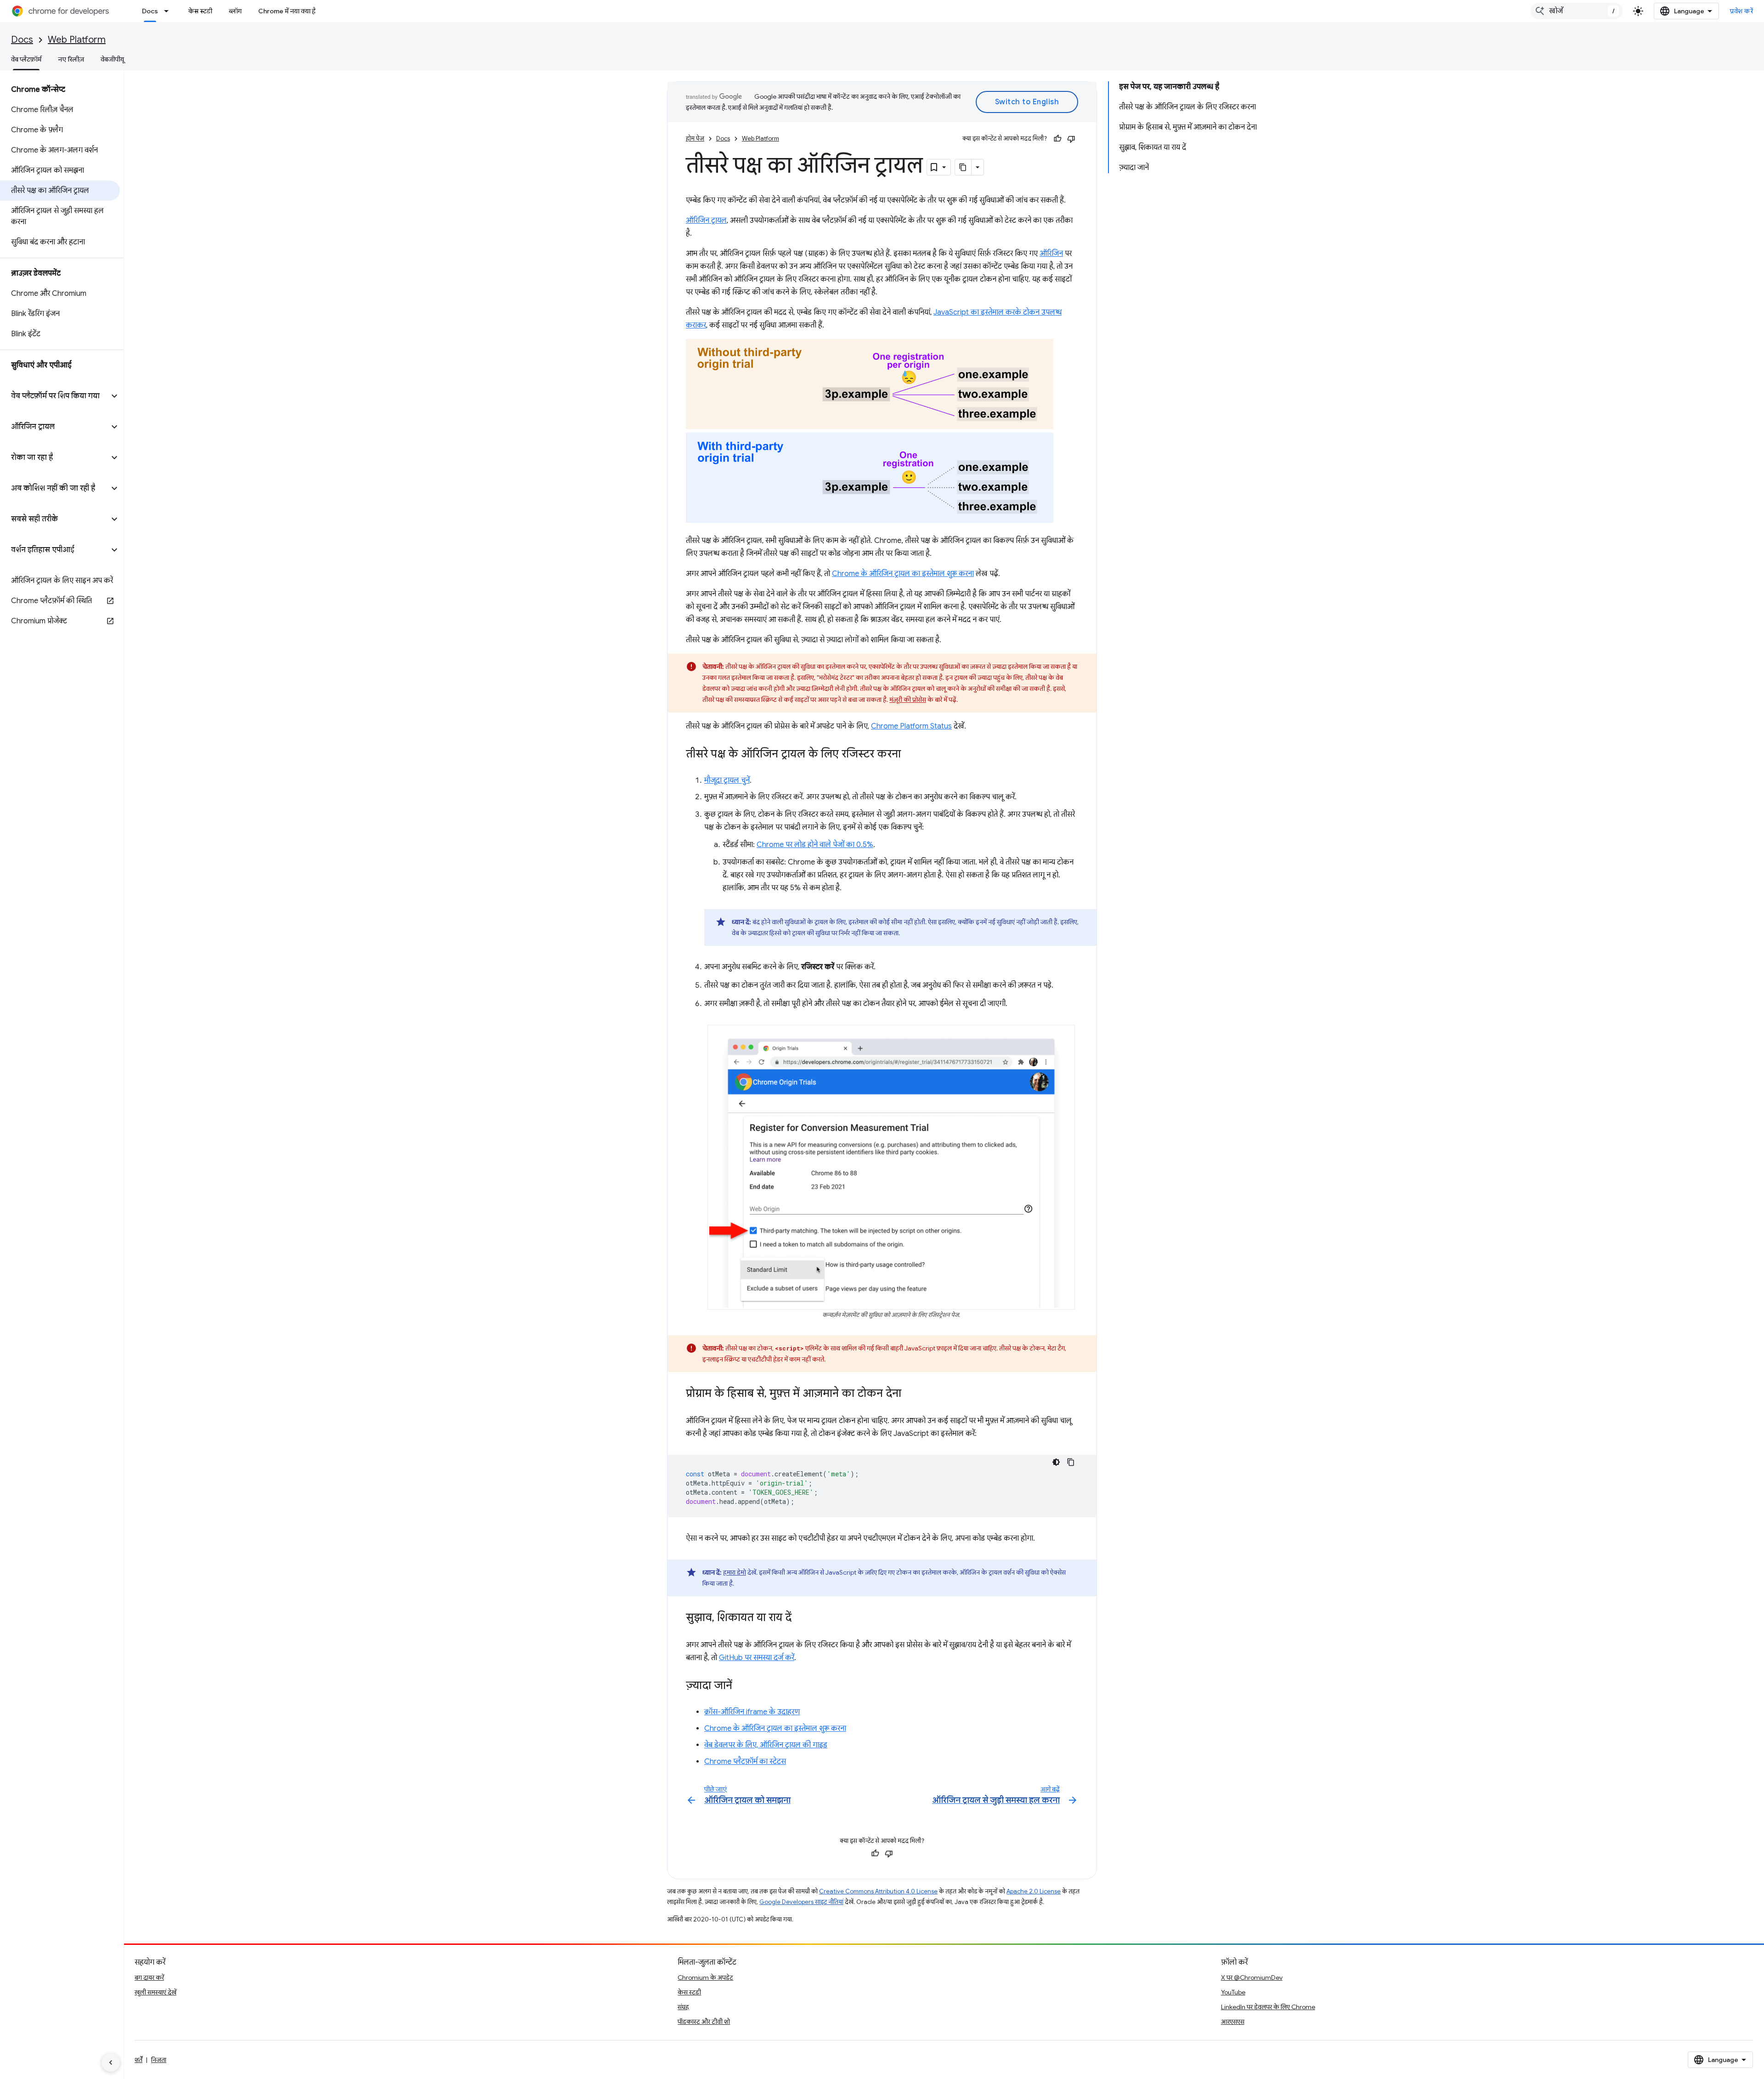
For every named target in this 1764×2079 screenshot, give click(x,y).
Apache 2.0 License (1034, 1891)
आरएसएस (1233, 2022)
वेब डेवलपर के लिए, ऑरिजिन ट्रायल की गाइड (766, 1745)
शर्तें (139, 2060)
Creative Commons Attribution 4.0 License (878, 1891)
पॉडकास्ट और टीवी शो (704, 2022)
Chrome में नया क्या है (287, 11)
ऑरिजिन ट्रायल (706, 220)
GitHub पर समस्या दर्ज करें (757, 1658)
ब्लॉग (235, 11)
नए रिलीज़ (71, 59)
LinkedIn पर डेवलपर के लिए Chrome (1268, 2007)
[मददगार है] (1057, 139)
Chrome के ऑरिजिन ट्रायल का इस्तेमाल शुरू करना (903, 574)
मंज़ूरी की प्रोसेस (908, 700)
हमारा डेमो (735, 1572)
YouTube (1233, 1992)
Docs (150, 11)
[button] (54, 396)
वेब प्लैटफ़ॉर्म (26, 59)
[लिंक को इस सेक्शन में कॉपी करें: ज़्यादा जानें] (741, 1686)
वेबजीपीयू (112, 59)
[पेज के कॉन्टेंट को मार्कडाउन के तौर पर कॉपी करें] (963, 167)
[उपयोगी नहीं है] (1071, 139)
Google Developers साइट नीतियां (801, 1902)
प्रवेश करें (1741, 11)
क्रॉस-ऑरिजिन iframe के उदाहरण (752, 1712)
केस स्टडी (200, 11)
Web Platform (77, 40)
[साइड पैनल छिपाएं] (111, 2062)
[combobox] (1577, 11)
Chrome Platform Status (911, 726)
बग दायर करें (149, 1977)
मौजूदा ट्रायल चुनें (727, 780)
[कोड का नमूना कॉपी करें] (1071, 1462)
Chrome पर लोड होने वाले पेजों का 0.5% (815, 845)
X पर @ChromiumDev (1252, 1977)
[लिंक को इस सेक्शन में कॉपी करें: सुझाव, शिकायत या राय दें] (801, 1618)
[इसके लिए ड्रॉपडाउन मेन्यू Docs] (169, 11)
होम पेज (695, 138)
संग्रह (683, 2007)
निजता (159, 2060)
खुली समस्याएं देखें (155, 1992)
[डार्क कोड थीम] (1056, 1462)
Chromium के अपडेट (705, 1977)
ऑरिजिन (1051, 254)
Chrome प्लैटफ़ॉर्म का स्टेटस (745, 1762)
